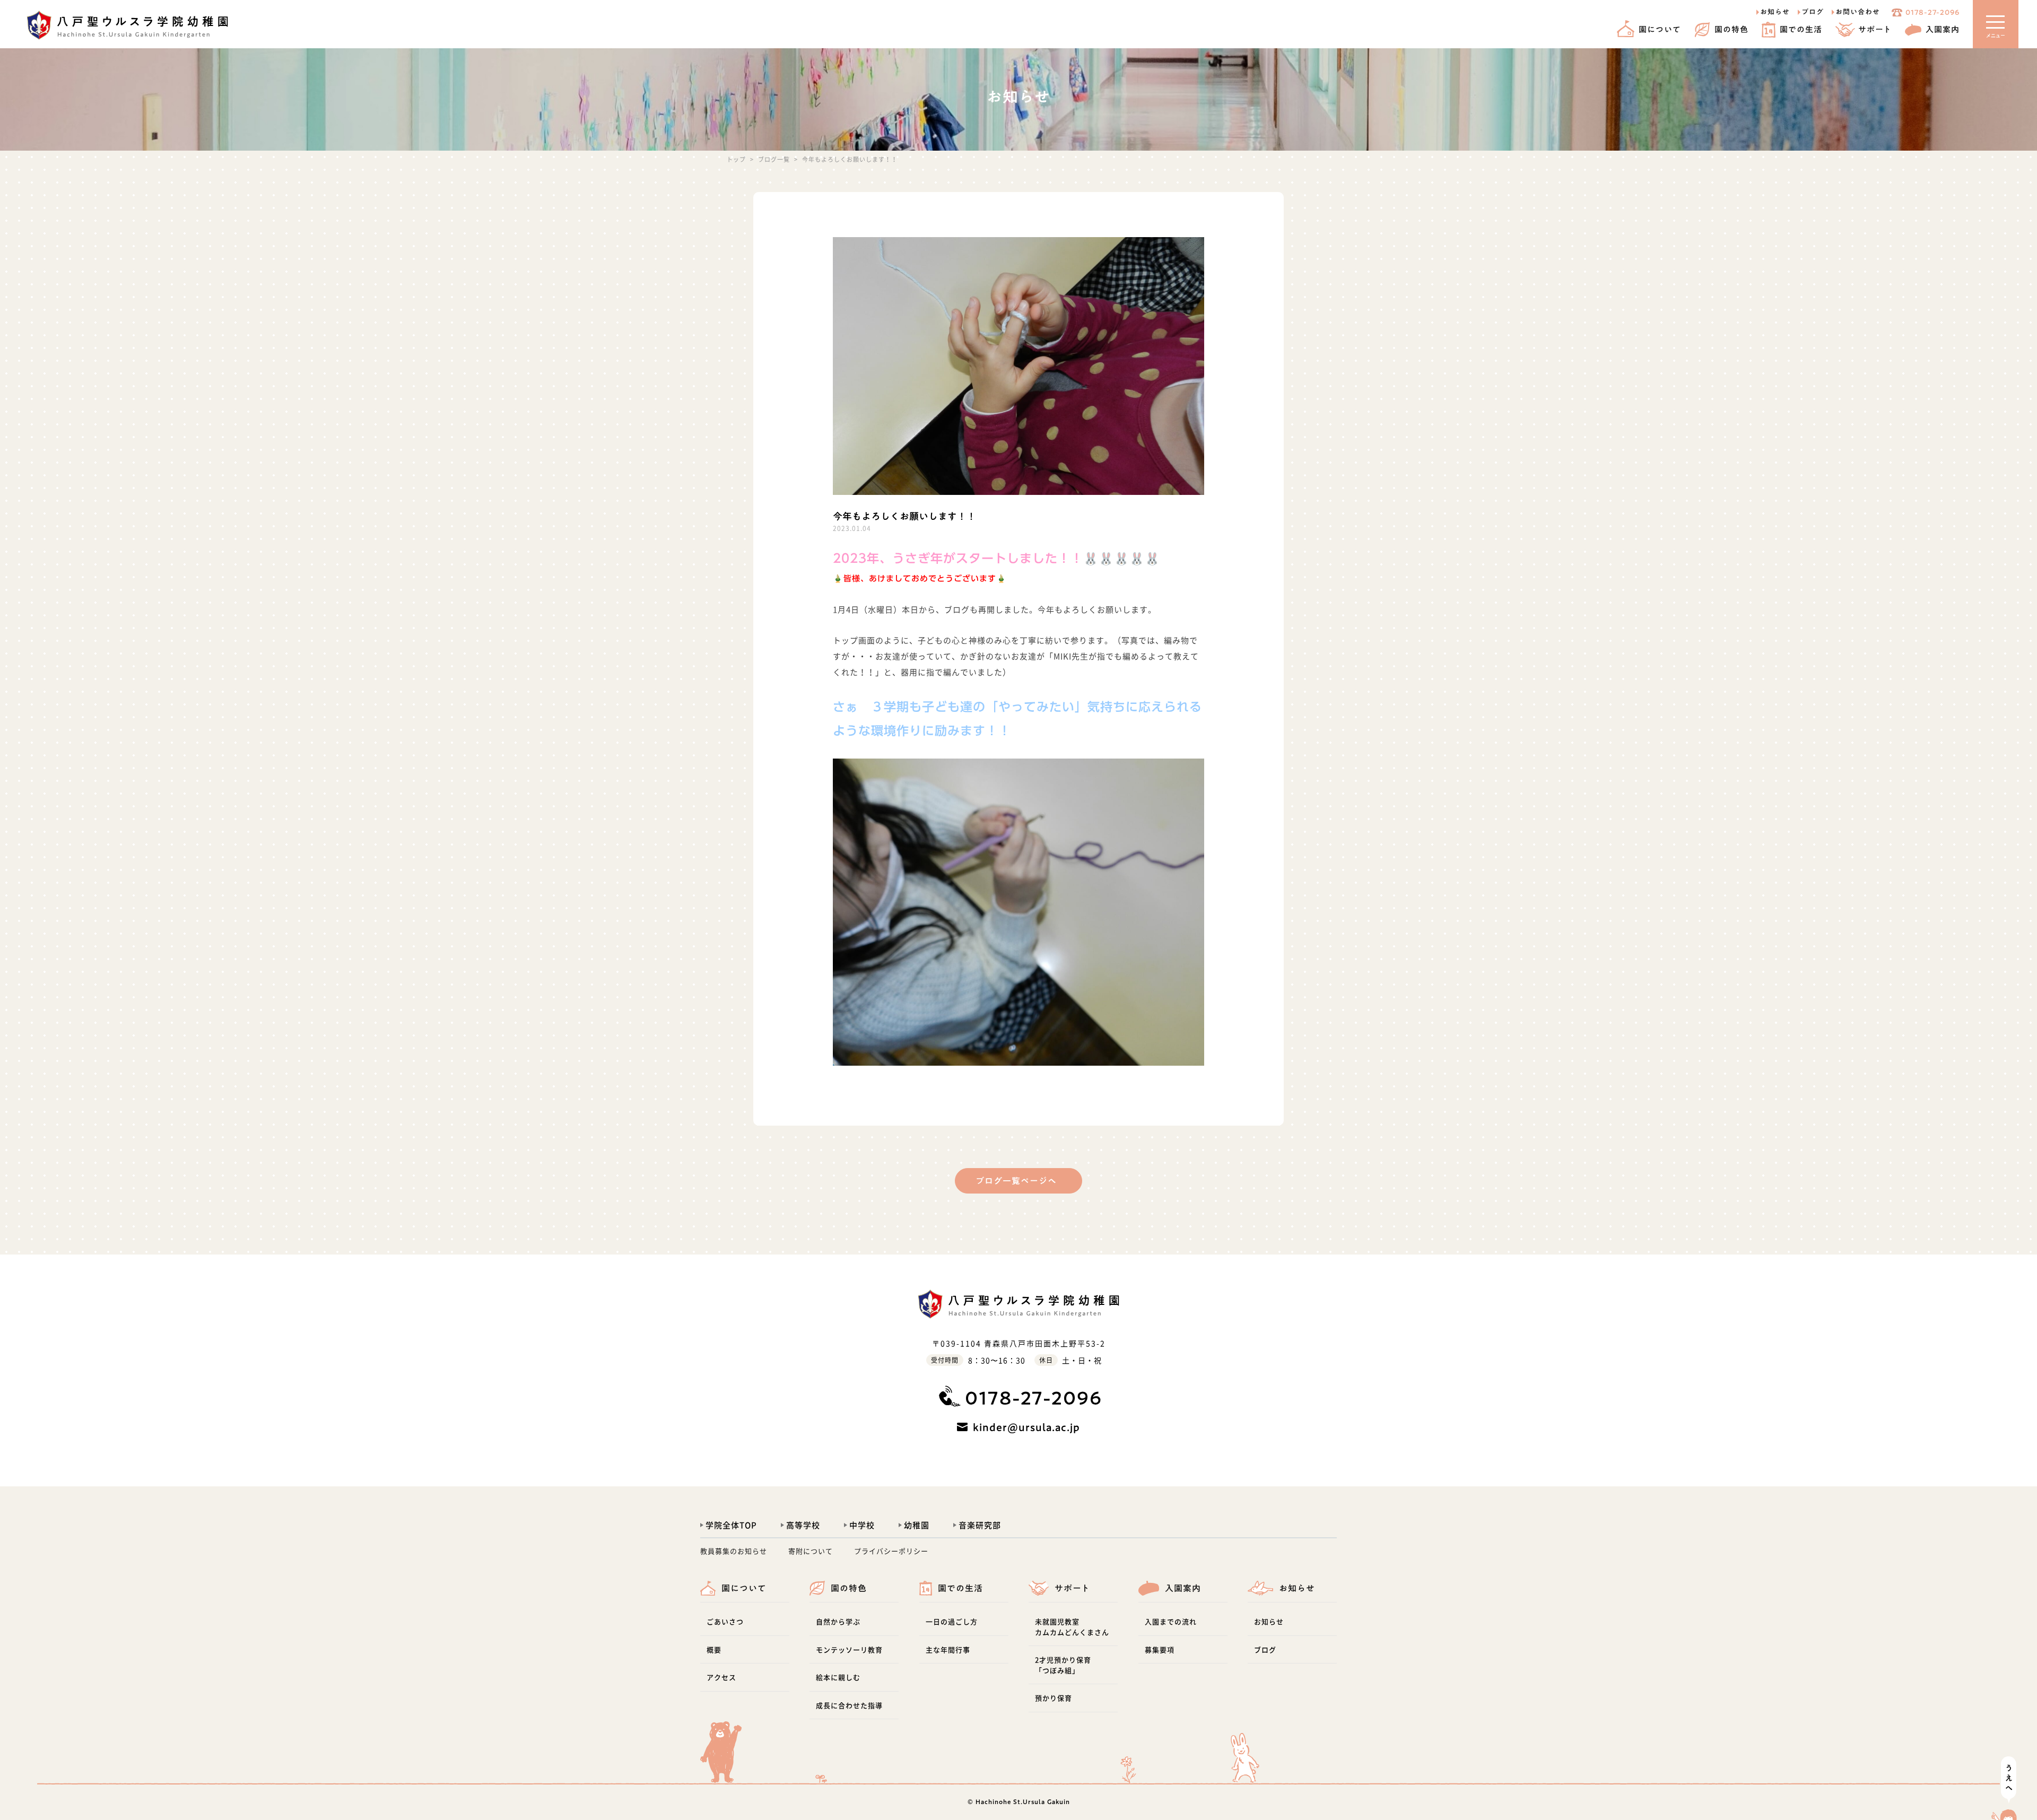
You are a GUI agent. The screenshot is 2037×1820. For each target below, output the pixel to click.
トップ (736, 159)
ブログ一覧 (774, 159)
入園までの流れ (1171, 1621)
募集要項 (1160, 1649)
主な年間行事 (948, 1649)
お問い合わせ (1858, 12)
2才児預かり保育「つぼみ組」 (1063, 1665)
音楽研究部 (980, 1525)
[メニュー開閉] (1995, 24)
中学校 (862, 1525)
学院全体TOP (731, 1525)
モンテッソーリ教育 (849, 1649)
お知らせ (1775, 12)
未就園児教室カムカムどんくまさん (1072, 1627)
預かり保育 (1054, 1698)
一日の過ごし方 (952, 1621)
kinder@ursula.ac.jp (1026, 1427)
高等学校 (803, 1525)
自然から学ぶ (838, 1621)
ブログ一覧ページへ (1016, 1181)
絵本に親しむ (838, 1677)
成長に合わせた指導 (849, 1705)
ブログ (1813, 12)
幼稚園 (917, 1525)
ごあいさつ (725, 1621)
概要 (714, 1649)
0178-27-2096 (1932, 12)
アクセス (721, 1677)
